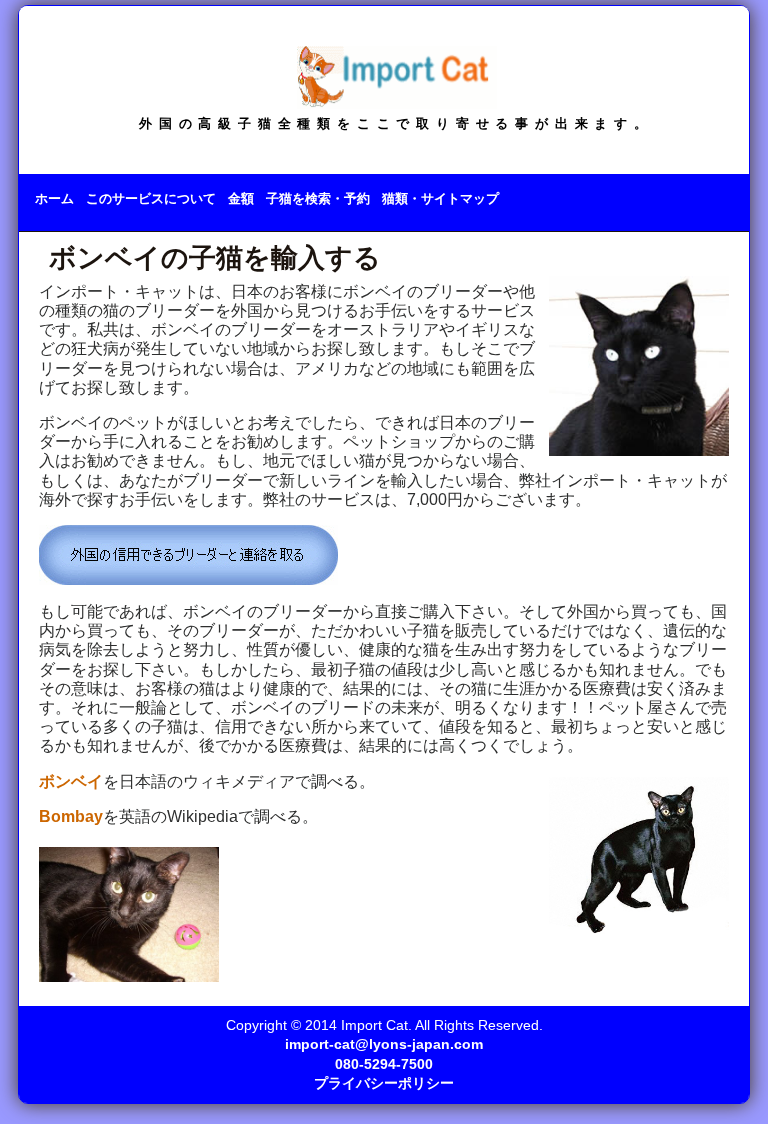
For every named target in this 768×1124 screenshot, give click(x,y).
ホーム (54, 198)
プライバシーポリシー (384, 1083)
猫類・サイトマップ (440, 198)
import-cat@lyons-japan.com (384, 1044)
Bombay (71, 816)
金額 (241, 198)
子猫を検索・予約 (318, 198)
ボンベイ (71, 781)
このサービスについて (151, 198)
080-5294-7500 (384, 1064)
